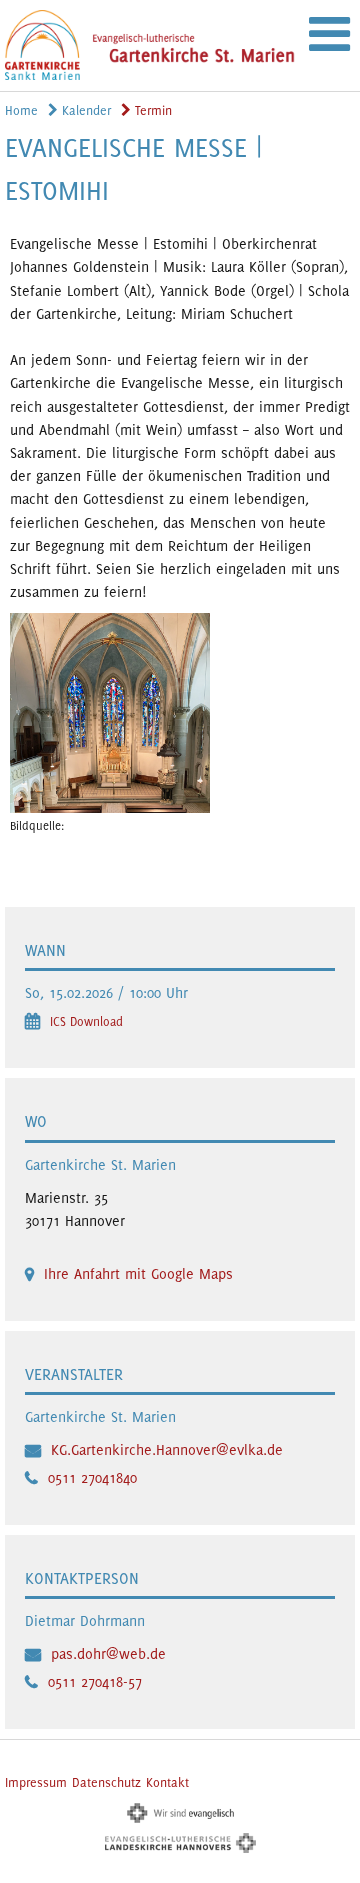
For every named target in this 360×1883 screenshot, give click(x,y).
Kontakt (167, 1782)
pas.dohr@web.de (108, 1653)
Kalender (84, 110)
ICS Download (86, 1021)
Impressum (36, 1782)
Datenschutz (106, 1782)
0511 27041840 (92, 1477)
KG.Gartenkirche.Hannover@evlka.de (167, 1449)
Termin (151, 110)
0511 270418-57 (95, 1681)
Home (21, 110)
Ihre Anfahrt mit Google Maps (138, 1273)
